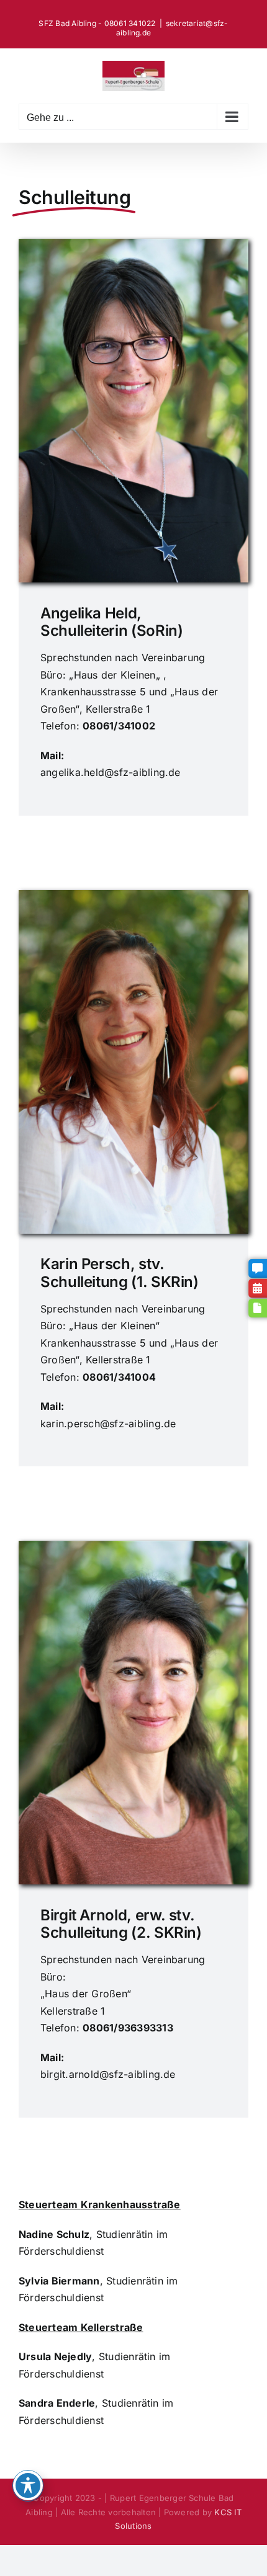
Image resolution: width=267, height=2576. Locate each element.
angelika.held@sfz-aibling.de (111, 772)
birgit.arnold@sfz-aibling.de (108, 2074)
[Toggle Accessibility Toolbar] (28, 2485)
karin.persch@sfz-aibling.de (108, 1424)
